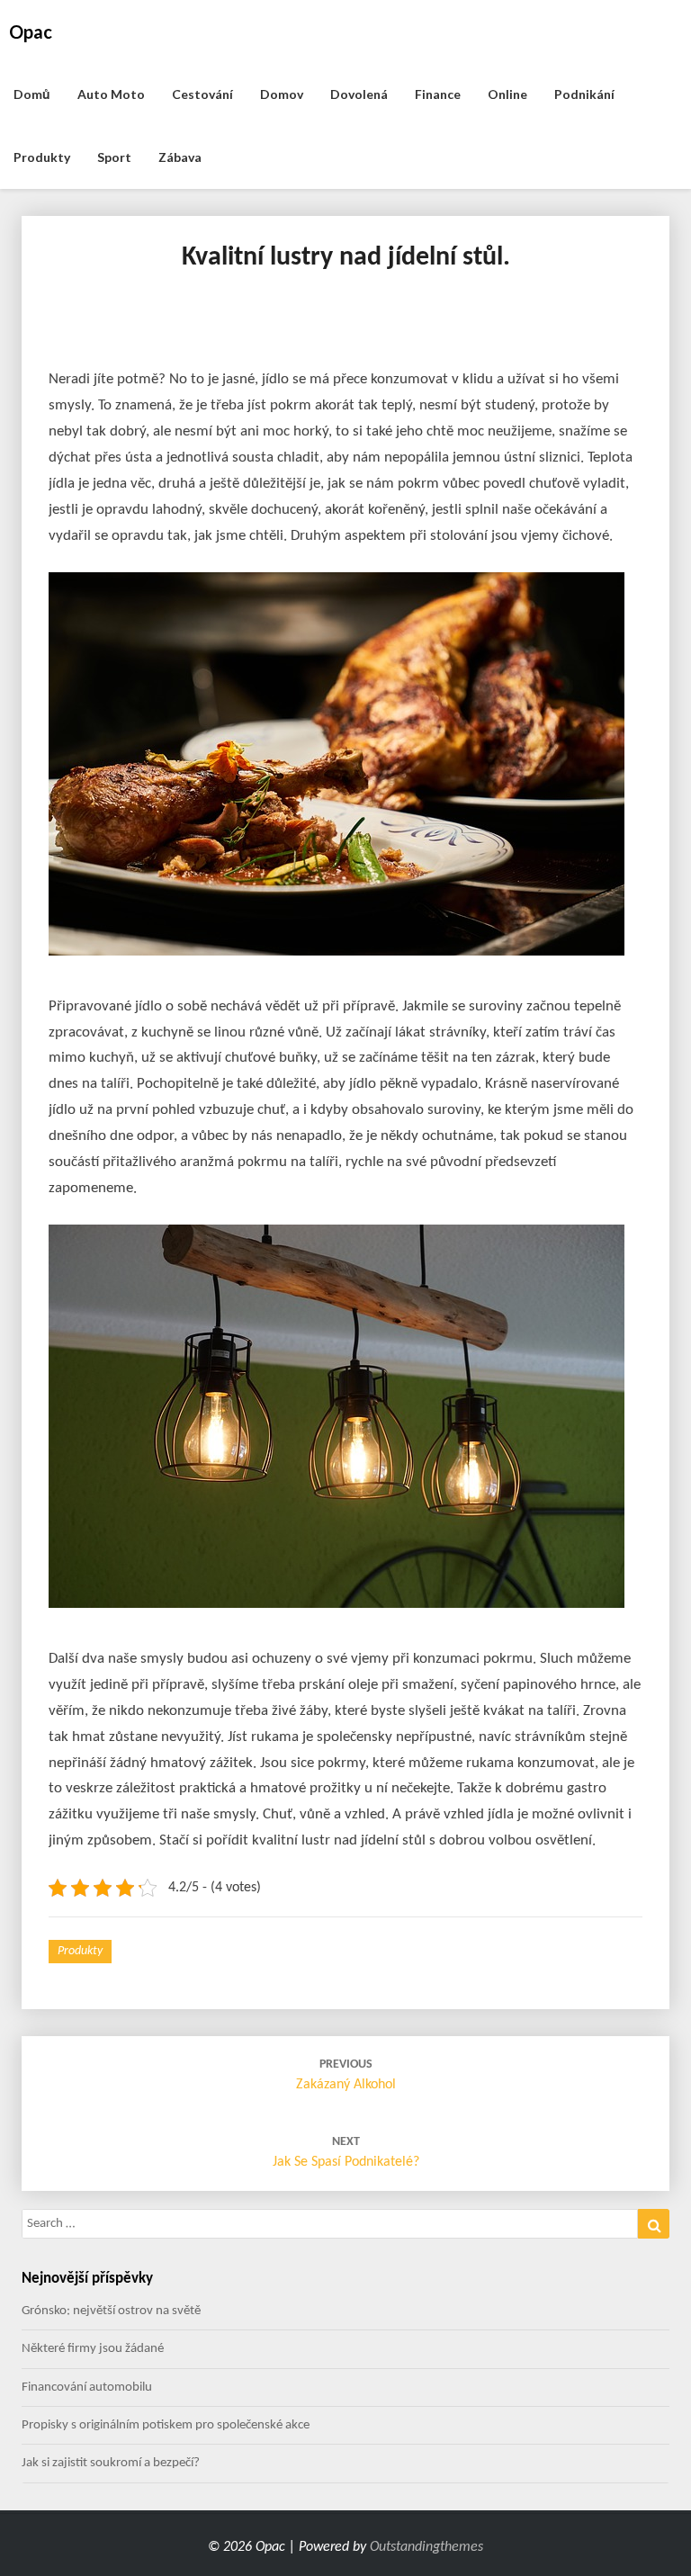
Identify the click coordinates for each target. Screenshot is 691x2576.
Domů (32, 94)
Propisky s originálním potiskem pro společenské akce (166, 2425)
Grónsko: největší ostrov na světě (111, 2311)
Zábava (180, 157)
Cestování (202, 94)
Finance (438, 94)
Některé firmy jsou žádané (93, 2349)
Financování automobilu (87, 2388)
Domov (282, 94)
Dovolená (359, 94)
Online (507, 94)
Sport (114, 157)
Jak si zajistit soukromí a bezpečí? (111, 2463)
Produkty (42, 157)
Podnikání (584, 94)
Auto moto (111, 94)
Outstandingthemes (426, 2547)
